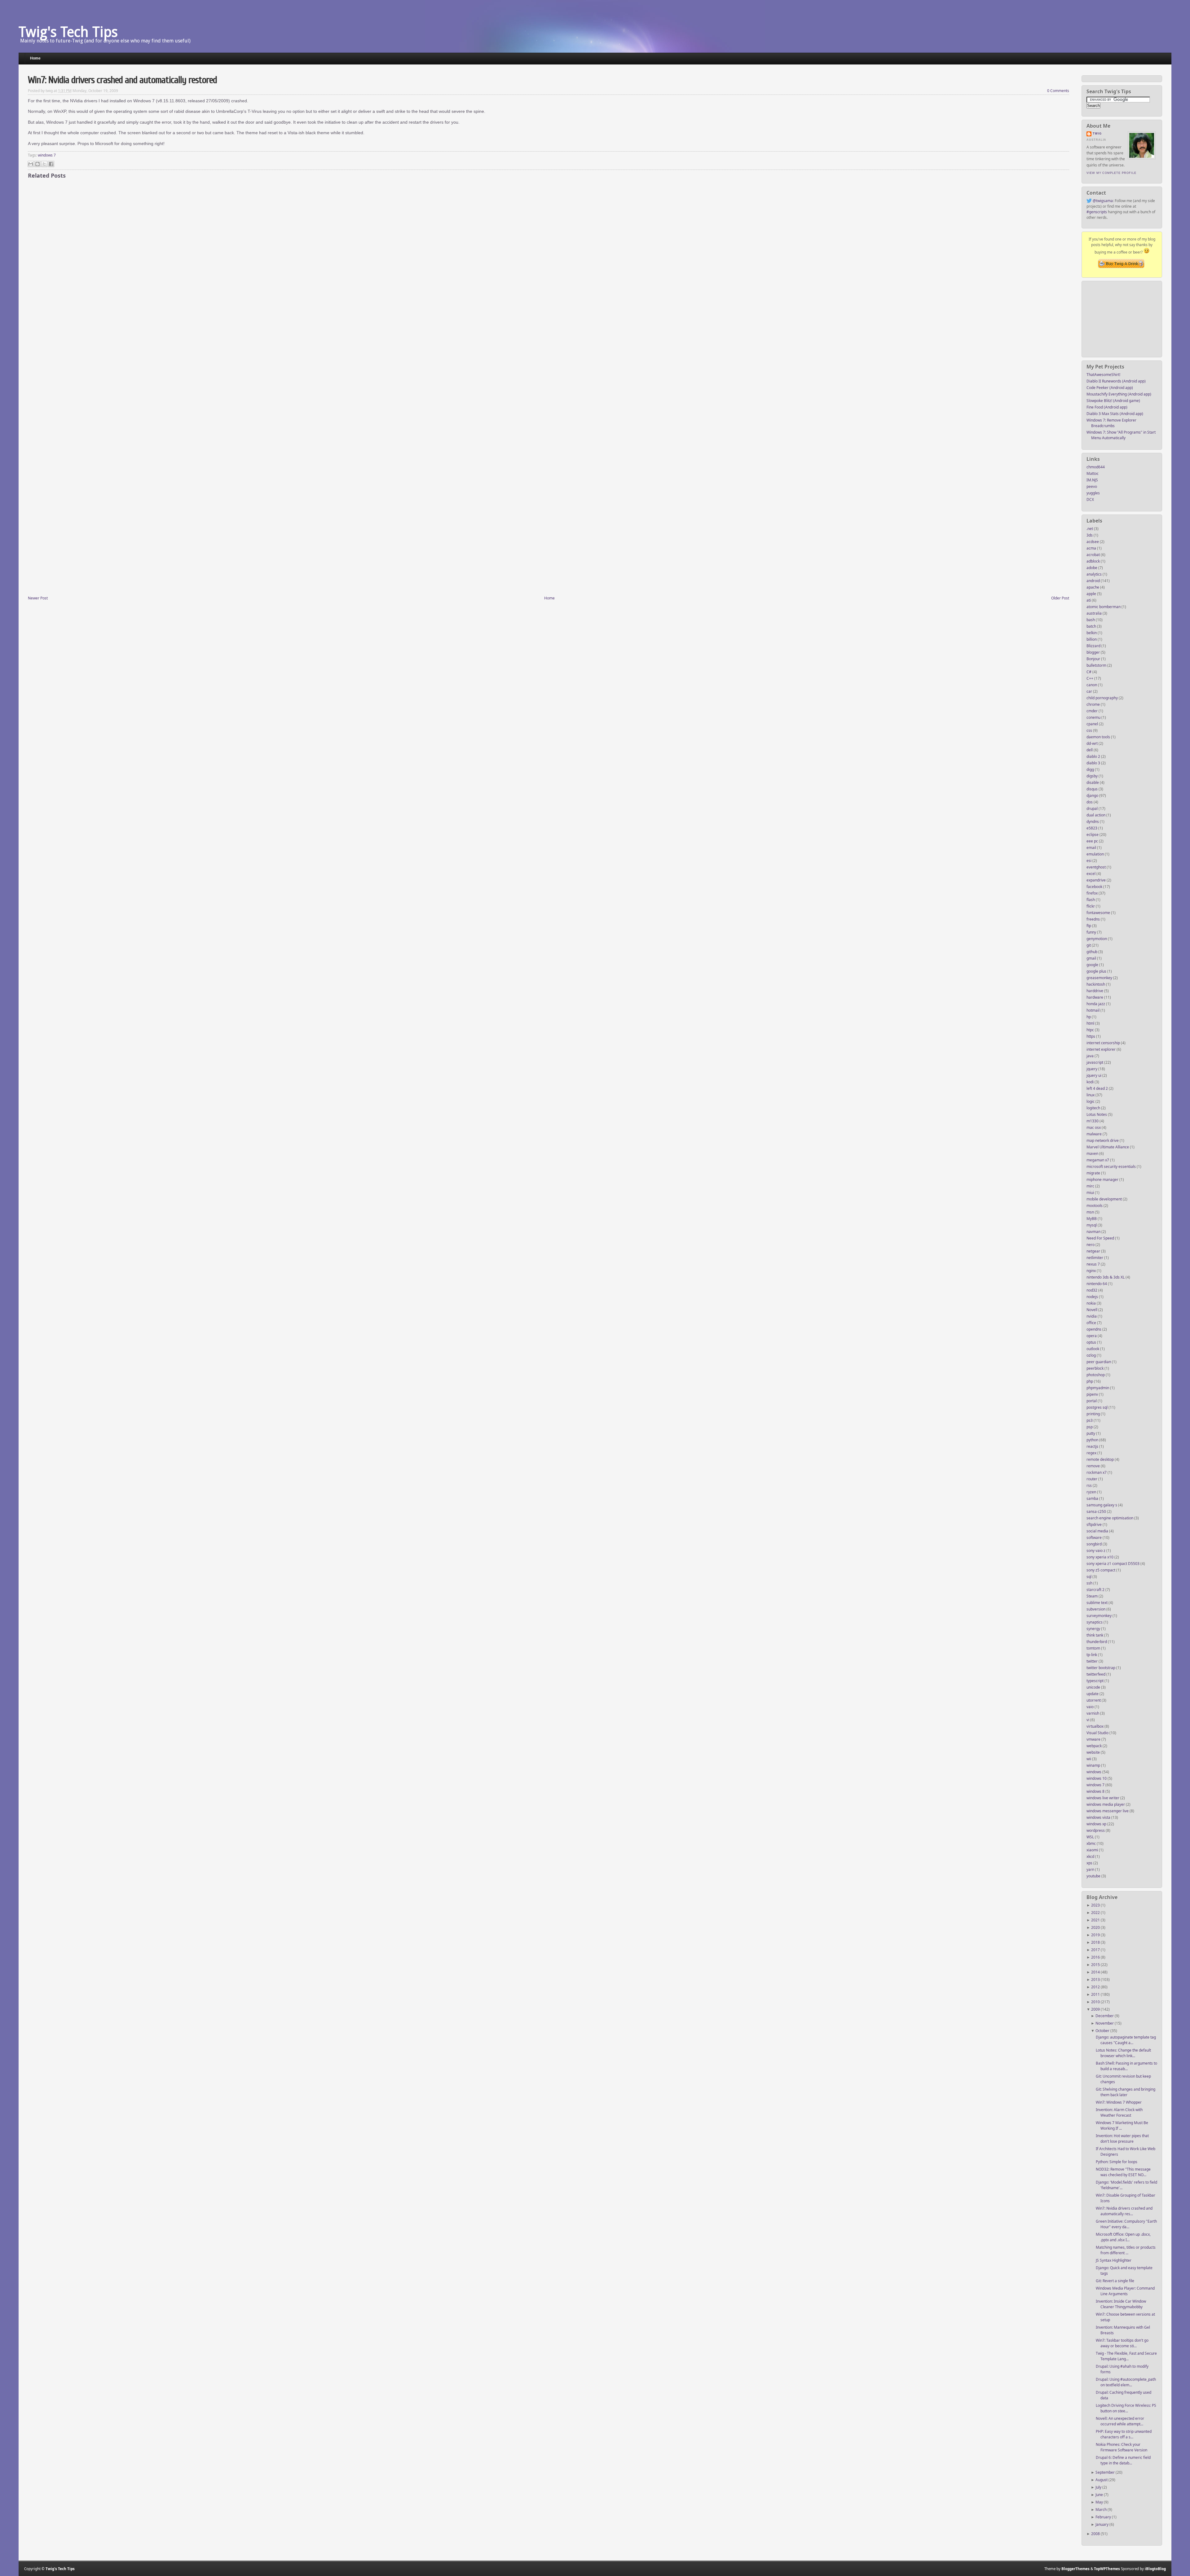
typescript (1095, 1681)
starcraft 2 (1096, 1590)
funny (1092, 932)
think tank (1095, 1635)
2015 (1096, 1965)
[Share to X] (44, 164)
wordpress (1096, 1830)
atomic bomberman (1104, 607)
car (1090, 691)
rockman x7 (1097, 1472)
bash (1091, 620)
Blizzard (1094, 646)
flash (1091, 900)
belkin (1092, 633)
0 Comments (1058, 91)
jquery (1092, 1069)
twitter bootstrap (1101, 1668)
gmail (1092, 958)
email (1092, 848)
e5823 (1092, 828)
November (1105, 2023)
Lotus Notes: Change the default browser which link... (1123, 2053)
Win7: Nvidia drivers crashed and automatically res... (1124, 2211)
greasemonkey (1100, 978)
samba (1093, 1498)
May (1100, 2502)
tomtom (1094, 1648)
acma (1092, 548)
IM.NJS (1092, 480)
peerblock (1095, 1368)
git (1089, 945)
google (1093, 965)
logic (1091, 1101)
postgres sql (1097, 1407)
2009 (1096, 2009)
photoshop (1096, 1375)
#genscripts (1097, 212)
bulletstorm (1097, 665)
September (1106, 2472)
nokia (1092, 1303)
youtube (1094, 1876)
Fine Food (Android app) (1107, 407)
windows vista (1099, 1817)
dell (1090, 750)
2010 (1096, 2002)
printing (1094, 1414)
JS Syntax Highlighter (1114, 2260)
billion (1092, 639)
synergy (1094, 1629)
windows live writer (1103, 1798)
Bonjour (1094, 659)
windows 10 (1097, 1778)
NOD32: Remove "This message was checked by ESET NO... (1123, 2172)
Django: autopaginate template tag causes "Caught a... (1126, 2040)
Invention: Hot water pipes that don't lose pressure (1122, 2139)
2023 (1096, 1905)
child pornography (1103, 698)
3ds (1090, 535)
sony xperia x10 (1100, 1557)
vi (1088, 1720)
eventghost (1097, 867)
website (1094, 1752)
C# (1089, 672)
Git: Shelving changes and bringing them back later (1126, 2092)
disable (1093, 782)
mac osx (1094, 1127)
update (1093, 1694)
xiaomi (1093, 1850)
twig (1097, 134)
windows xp (1097, 1824)
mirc (1091, 1186)
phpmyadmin (1098, 1388)
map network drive (1103, 1140)
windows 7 (1096, 1785)
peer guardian (1099, 1362)
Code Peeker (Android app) (1110, 388)
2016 (1096, 1957)
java (1091, 1056)
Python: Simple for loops (1117, 2162)
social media (1098, 1531)
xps (1090, 1863)
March (1102, 2510)
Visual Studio (1098, 1733)
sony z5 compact (1101, 1570)
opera (1092, 1336)
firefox (1093, 893)
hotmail (1093, 1010)
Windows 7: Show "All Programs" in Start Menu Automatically (1121, 435)
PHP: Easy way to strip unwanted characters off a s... (1124, 2434)
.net (1090, 529)
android (1094, 581)
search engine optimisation (1110, 1518)
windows (1094, 1772)
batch (1092, 626)
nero (1091, 1245)
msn (1091, 1212)
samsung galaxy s (1102, 1505)
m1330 (1093, 1121)
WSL (1091, 1837)
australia (1095, 613)
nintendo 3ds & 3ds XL (1106, 1277)
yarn (1091, 1869)
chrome (1094, 704)
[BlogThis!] (37, 164)
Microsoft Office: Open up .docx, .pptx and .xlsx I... (1123, 2237)
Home (35, 58)
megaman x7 (1098, 1160)
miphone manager (1103, 1180)
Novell (1092, 1310)
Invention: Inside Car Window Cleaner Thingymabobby (1121, 2304)
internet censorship (1104, 1043)
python (1093, 1440)
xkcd (1091, 1856)
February (1104, 2517)
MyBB (1092, 1219)
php (1090, 1381)
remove (1094, 1466)
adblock (1094, 561)
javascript (1095, 1062)
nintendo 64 (1097, 1284)
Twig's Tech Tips (68, 32)
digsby (1093, 776)
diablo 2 (1094, 756)
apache (1093, 587)
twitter (1093, 1661)
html (1091, 1023)
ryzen (1092, 1492)
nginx (1092, 1271)
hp (1089, 1017)
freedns (1094, 919)
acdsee (1093, 542)
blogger (1094, 652)
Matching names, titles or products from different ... (1126, 2250)
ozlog (1092, 1355)
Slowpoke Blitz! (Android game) (1113, 401)
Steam (1093, 1596)
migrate (1094, 1173)
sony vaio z (1096, 1551)
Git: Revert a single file (1115, 2281)
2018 (1096, 1942)
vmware (1094, 1739)
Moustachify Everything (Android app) (1119, 394)
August (1102, 2480)
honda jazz (1096, 1004)
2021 (1096, 1920)
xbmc (1092, 1843)
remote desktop (1101, 1459)
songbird (1095, 1544)
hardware (1095, 997)
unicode (1094, 1687)
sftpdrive (1095, 1524)
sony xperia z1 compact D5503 (1113, 1564)
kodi (1091, 1082)
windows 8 (1096, 1791)
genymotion (1097, 939)
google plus (1097, 971)
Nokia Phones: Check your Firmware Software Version (1122, 2447)
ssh (1090, 1583)
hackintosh (1096, 984)
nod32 (1092, 1290)
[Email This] (31, 164)
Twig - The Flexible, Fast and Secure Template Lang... (1126, 2356)
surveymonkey (1100, 1616)
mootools (1095, 1206)
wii (1089, 1759)
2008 (1096, 2534)
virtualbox (1095, 1726)
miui (1091, 1193)
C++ (1090, 678)
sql (1089, 1577)
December (1105, 2016)
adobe (1092, 568)
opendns (1094, 1329)
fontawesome (1099, 913)
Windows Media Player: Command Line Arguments (1125, 2291)
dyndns (1093, 822)
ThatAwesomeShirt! (1103, 375)
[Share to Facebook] (51, 164)
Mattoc (1093, 473)
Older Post (1060, 598)
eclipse (1093, 835)
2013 (1096, 1979)
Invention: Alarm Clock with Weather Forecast (1119, 2112)
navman (1094, 1232)
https (1091, 1036)
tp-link (1092, 1655)
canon (1092, 685)
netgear (1094, 1251)
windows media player (1106, 1804)
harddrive (1095, 991)
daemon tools (1099, 737)
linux (1091, 1095)
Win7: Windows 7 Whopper (1119, 2102)
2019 (1096, 1935)
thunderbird (1097, 1642)
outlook (1093, 1349)
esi (1089, 861)
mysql (1092, 1225)
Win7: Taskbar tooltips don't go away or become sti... (1122, 2343)
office (1092, 1323)
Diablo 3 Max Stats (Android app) (1115, 414)
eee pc (1093, 841)
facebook (1095, 887)
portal (1092, 1401)
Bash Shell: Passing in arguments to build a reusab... (1126, 2066)
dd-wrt (1093, 743)
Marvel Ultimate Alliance (1108, 1147)
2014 (1096, 1972)
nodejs (1093, 1297)
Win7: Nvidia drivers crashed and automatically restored (122, 80)
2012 (1096, 1987)
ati (1089, 600)
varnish (1093, 1713)
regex (1092, 1453)
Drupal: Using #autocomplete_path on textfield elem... (1126, 2382)
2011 (1096, 1994)
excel (1091, 874)
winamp (1094, 1765)
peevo (1092, 486)
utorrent (1094, 1700)
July (1099, 2487)
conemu (1094, 717)
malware (1095, 1134)
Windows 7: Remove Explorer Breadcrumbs (1111, 423)
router (1092, 1479)
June (1100, 2495)
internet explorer (1102, 1049)
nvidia (1092, 1316)
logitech (1094, 1108)
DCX (1090, 499)
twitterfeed (1096, 1674)
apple (1092, 594)
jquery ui (1094, 1075)
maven (1093, 1153)
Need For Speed (1101, 1238)
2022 (1096, 1913)
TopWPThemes (1107, 2569)
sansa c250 (1097, 1511)
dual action (1096, 815)
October (1103, 2031)
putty (1091, 1433)
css (1090, 730)
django (1093, 795)
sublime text (1097, 1603)
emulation (1096, 854)
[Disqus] (549, 270)
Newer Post (38, 598)
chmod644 (1096, 467)
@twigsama (1103, 201)
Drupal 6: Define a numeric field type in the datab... (1123, 2460)
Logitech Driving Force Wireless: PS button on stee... (1126, 2408)
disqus (1093, 789)
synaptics (1095, 1622)
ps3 (1090, 1420)
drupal (1093, 809)
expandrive (1097, 880)
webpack (1095, 1746)
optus (1092, 1342)
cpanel (1093, 724)
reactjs (1093, 1446)
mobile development (1105, 1199)
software (1095, 1538)
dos (1090, 802)
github (1092, 952)
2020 (1096, 1927)
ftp (1089, 926)
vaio (1091, 1707)
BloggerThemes (1075, 2569)
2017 (1096, 1950)
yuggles (1093, 493)
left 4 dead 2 (1098, 1088)
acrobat (1094, 555)
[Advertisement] (1122, 317)
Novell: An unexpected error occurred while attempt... (1120, 2421)
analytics (1095, 574)
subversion (1096, 1609)
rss (1090, 1485)
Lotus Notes (1097, 1114)
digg (1091, 769)
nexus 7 (1094, 1264)
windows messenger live (1108, 1811)
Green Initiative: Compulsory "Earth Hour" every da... (1126, 2224)
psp (1090, 1427)
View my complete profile (1111, 173)
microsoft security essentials (1112, 1166)
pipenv (1093, 1394)
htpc (1091, 1030)
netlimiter (1095, 1258)
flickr (1091, 906)
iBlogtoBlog (1155, 2569)
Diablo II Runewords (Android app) (1116, 381)
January (1102, 2524)
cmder (1093, 711)
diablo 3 (1094, 763)
